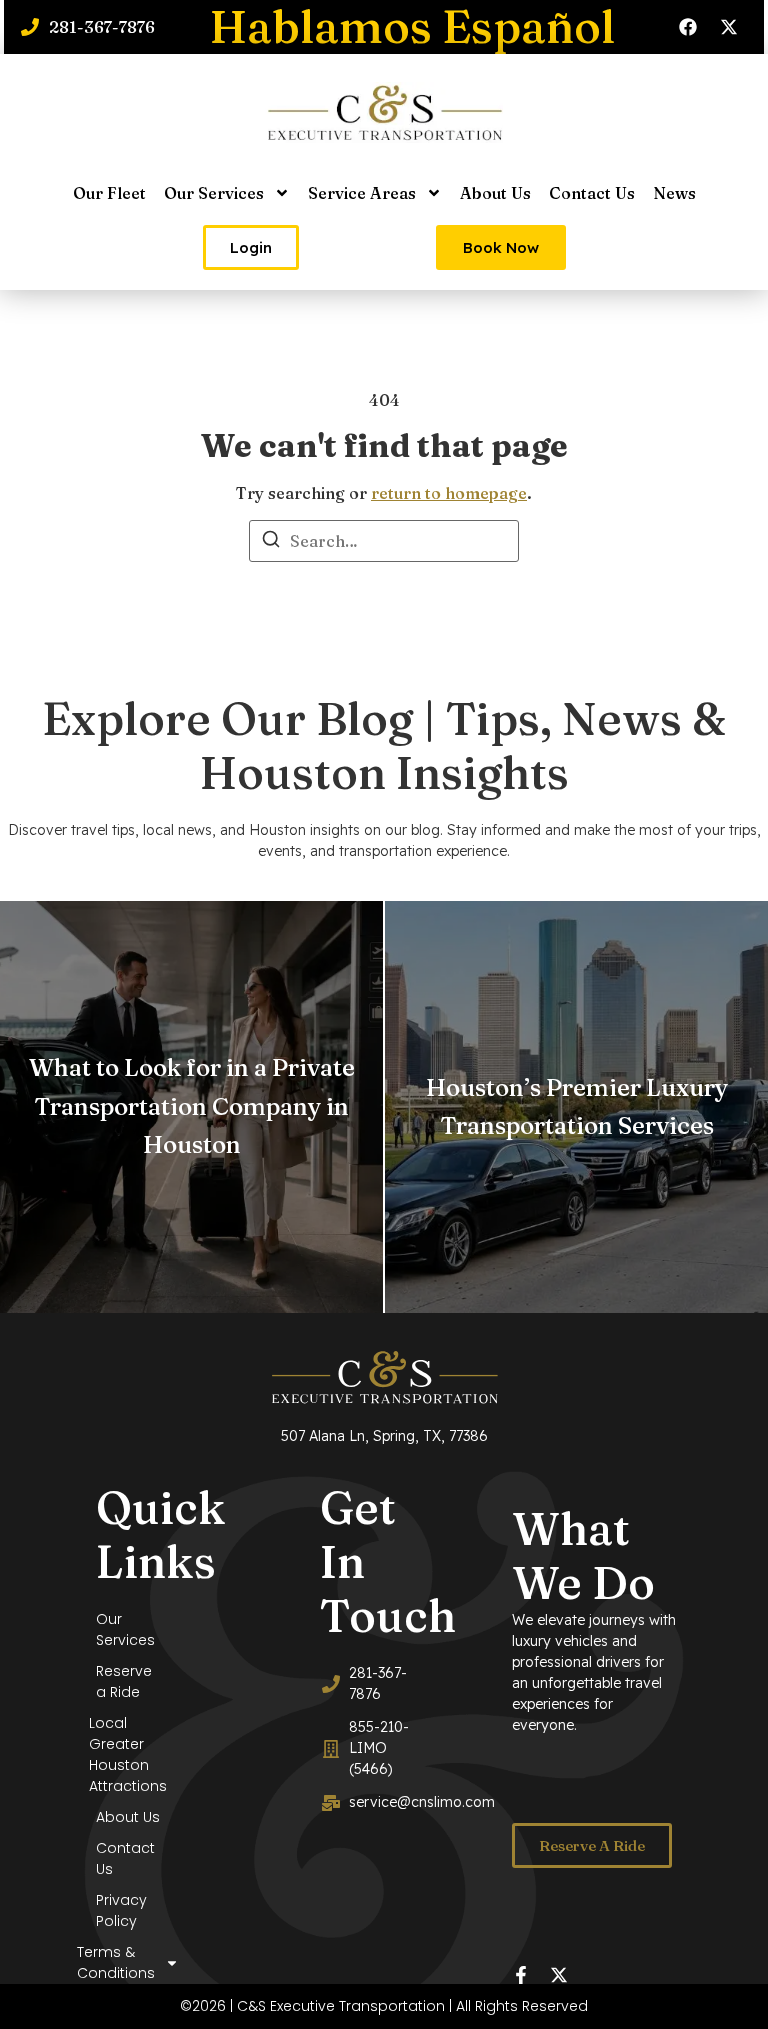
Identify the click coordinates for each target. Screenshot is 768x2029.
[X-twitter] (729, 27)
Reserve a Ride (124, 1681)
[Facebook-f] (521, 1975)
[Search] (271, 542)
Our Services (214, 193)
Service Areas (362, 193)
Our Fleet (109, 193)
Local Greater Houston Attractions (128, 1754)
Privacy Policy (121, 1910)
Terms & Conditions (125, 1962)
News (674, 193)
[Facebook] (688, 27)
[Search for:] (384, 541)
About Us (495, 193)
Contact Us (592, 193)
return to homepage (449, 493)
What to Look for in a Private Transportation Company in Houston (192, 1106)
